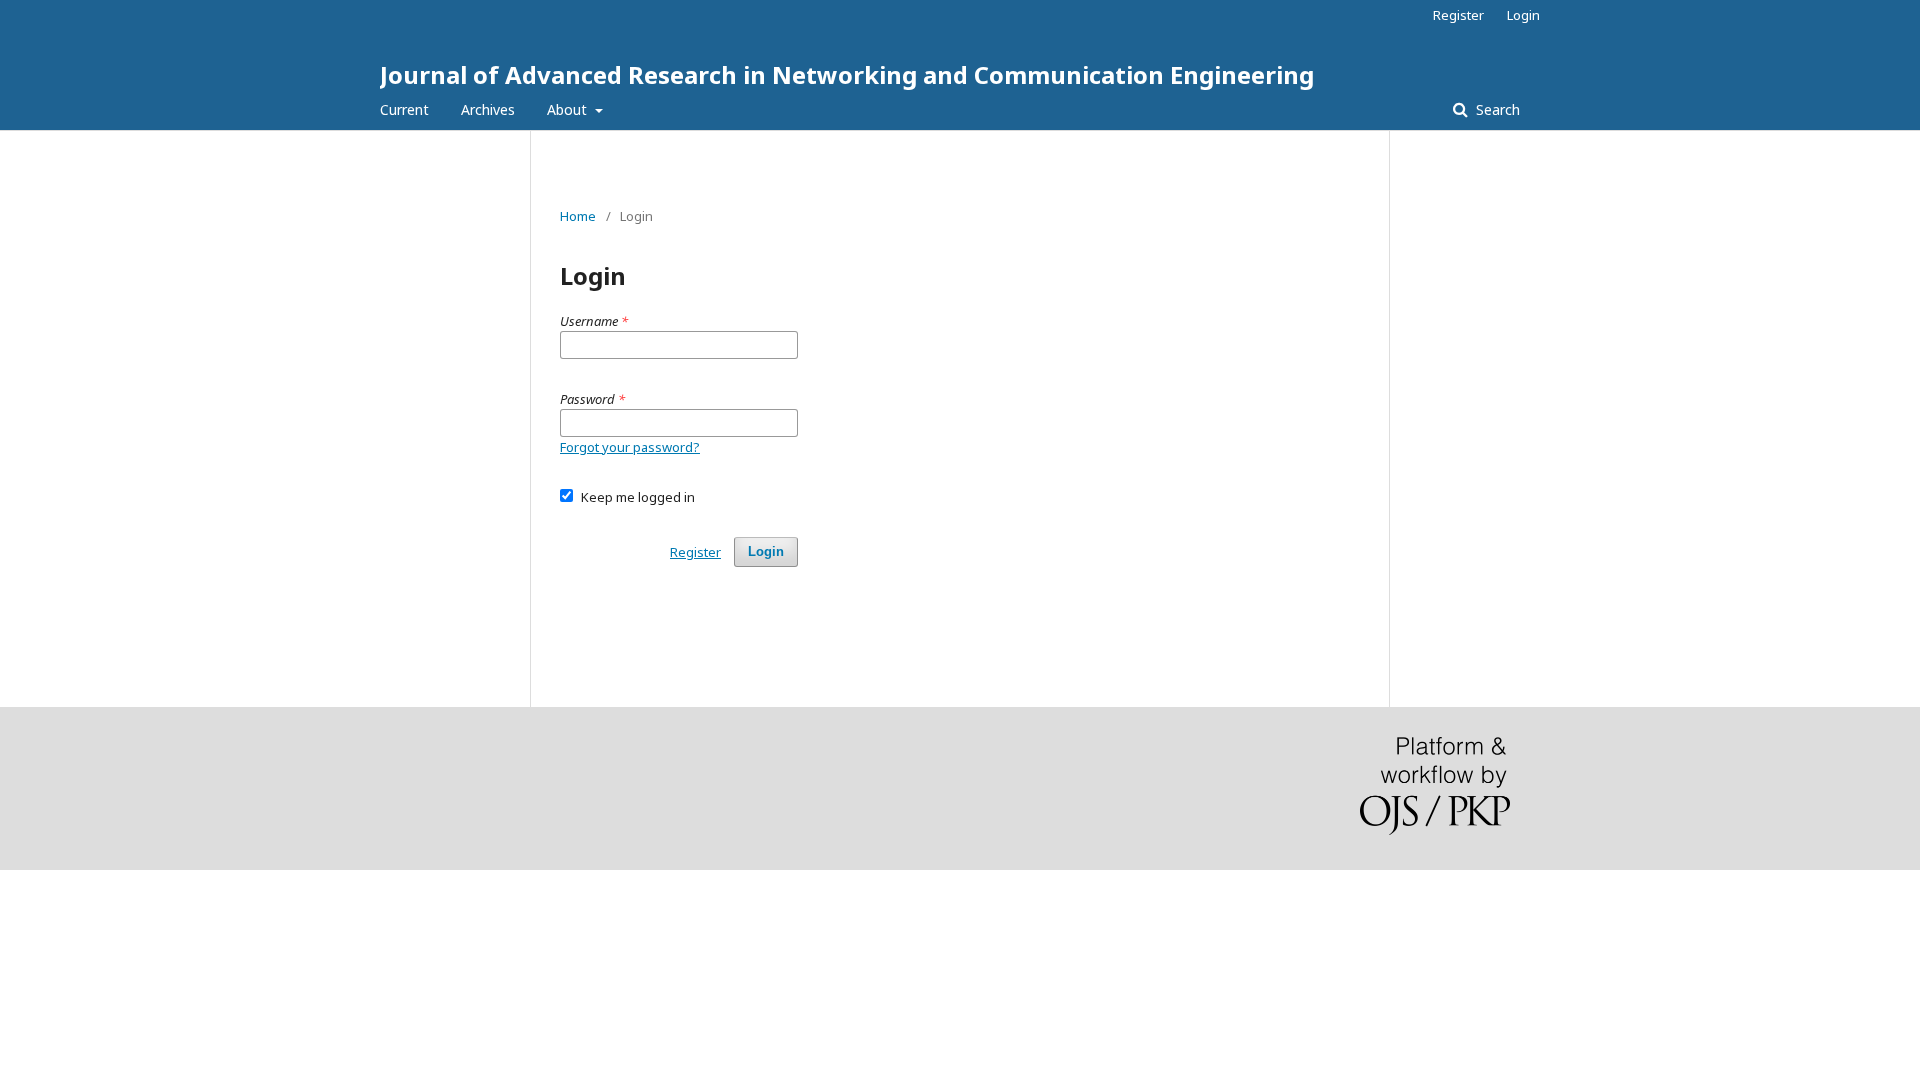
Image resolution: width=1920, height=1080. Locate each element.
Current (404, 109)
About (569, 109)
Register (1458, 15)
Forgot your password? (630, 447)
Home (578, 216)
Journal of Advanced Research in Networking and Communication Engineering (847, 74)
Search (1496, 109)
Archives (488, 109)
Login (1523, 15)
